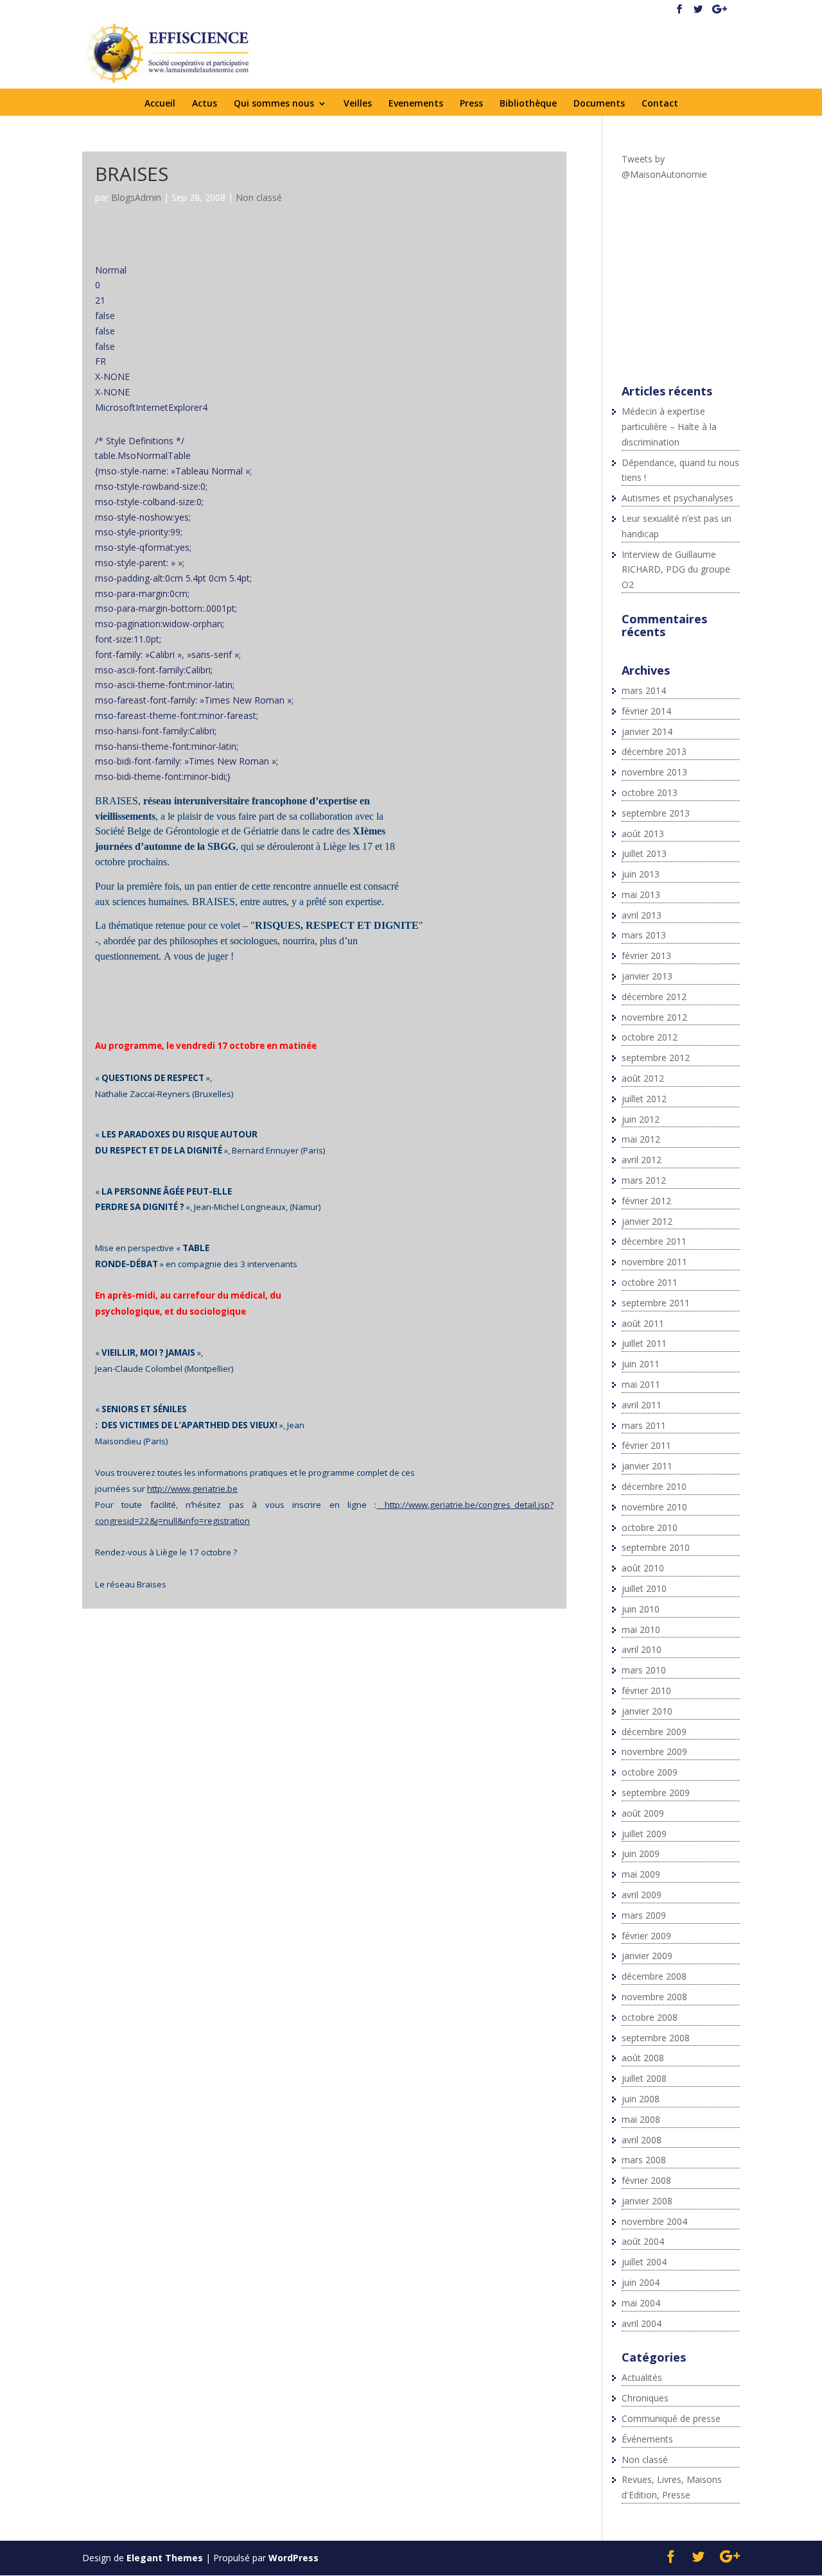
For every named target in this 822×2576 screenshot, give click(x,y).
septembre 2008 (656, 2038)
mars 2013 (644, 935)
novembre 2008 (654, 1997)
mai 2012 (641, 1139)
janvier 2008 (647, 2201)
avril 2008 (642, 2140)
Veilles (358, 104)
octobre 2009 (650, 1772)
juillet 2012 (644, 1099)
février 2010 (646, 1690)
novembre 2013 (654, 772)
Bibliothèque (528, 104)
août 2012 (643, 1078)
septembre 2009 (656, 1793)
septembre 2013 (656, 813)
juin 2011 (641, 1364)
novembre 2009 (654, 1751)
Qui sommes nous (274, 104)
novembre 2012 (654, 1017)
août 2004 (643, 2241)
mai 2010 (641, 1629)
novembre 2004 (654, 2221)
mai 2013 (641, 895)
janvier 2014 (647, 731)
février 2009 (646, 1936)
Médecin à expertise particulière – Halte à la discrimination (669, 427)
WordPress (293, 2558)
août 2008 (643, 2058)
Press (471, 104)
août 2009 (643, 1813)
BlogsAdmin (136, 197)
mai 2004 (641, 2303)
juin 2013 (641, 874)
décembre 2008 (654, 1976)
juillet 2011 (644, 1343)
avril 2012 (642, 1160)
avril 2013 (642, 915)
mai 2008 (641, 2119)
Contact (660, 104)
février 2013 (646, 955)
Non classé (259, 197)
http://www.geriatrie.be (192, 1489)
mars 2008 (644, 2160)
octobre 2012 (650, 1037)
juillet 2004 (644, 2262)
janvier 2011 (647, 1466)
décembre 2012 (654, 997)
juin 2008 (641, 2099)
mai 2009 (641, 1874)
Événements (647, 2439)
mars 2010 (644, 1670)
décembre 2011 (654, 1241)
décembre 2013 (654, 751)
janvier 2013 (647, 976)
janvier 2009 (647, 1956)
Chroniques (645, 2398)
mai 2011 (641, 1384)
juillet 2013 (644, 853)
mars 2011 (644, 1425)
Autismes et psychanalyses (678, 498)
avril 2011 (642, 1405)
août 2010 (643, 1568)
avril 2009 (642, 1895)
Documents (599, 104)
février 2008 (646, 2180)
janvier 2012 (647, 1221)
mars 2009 (644, 1915)
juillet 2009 (644, 1834)
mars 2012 (644, 1180)
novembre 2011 (654, 1262)
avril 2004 (642, 2323)
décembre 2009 (654, 1732)
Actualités (642, 2377)
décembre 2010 (654, 1486)
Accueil (160, 104)
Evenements (416, 104)
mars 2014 (644, 690)
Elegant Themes (165, 2558)
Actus (205, 104)
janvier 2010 (647, 1711)
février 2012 (646, 1201)
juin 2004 (641, 2282)
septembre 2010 (656, 1547)
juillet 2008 (644, 2078)
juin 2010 (641, 1609)
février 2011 (646, 1445)
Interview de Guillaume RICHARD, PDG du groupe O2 (676, 570)
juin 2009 (641, 1854)
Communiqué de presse (671, 2418)
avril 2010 (642, 1649)
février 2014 (646, 711)
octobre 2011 (650, 1282)
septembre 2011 (656, 1303)
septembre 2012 (656, 1058)
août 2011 (643, 1323)
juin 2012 (641, 1119)
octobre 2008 (650, 2017)
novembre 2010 (654, 1507)
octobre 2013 (650, 792)
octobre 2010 (650, 1527)
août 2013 (643, 834)
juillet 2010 (644, 1588)
